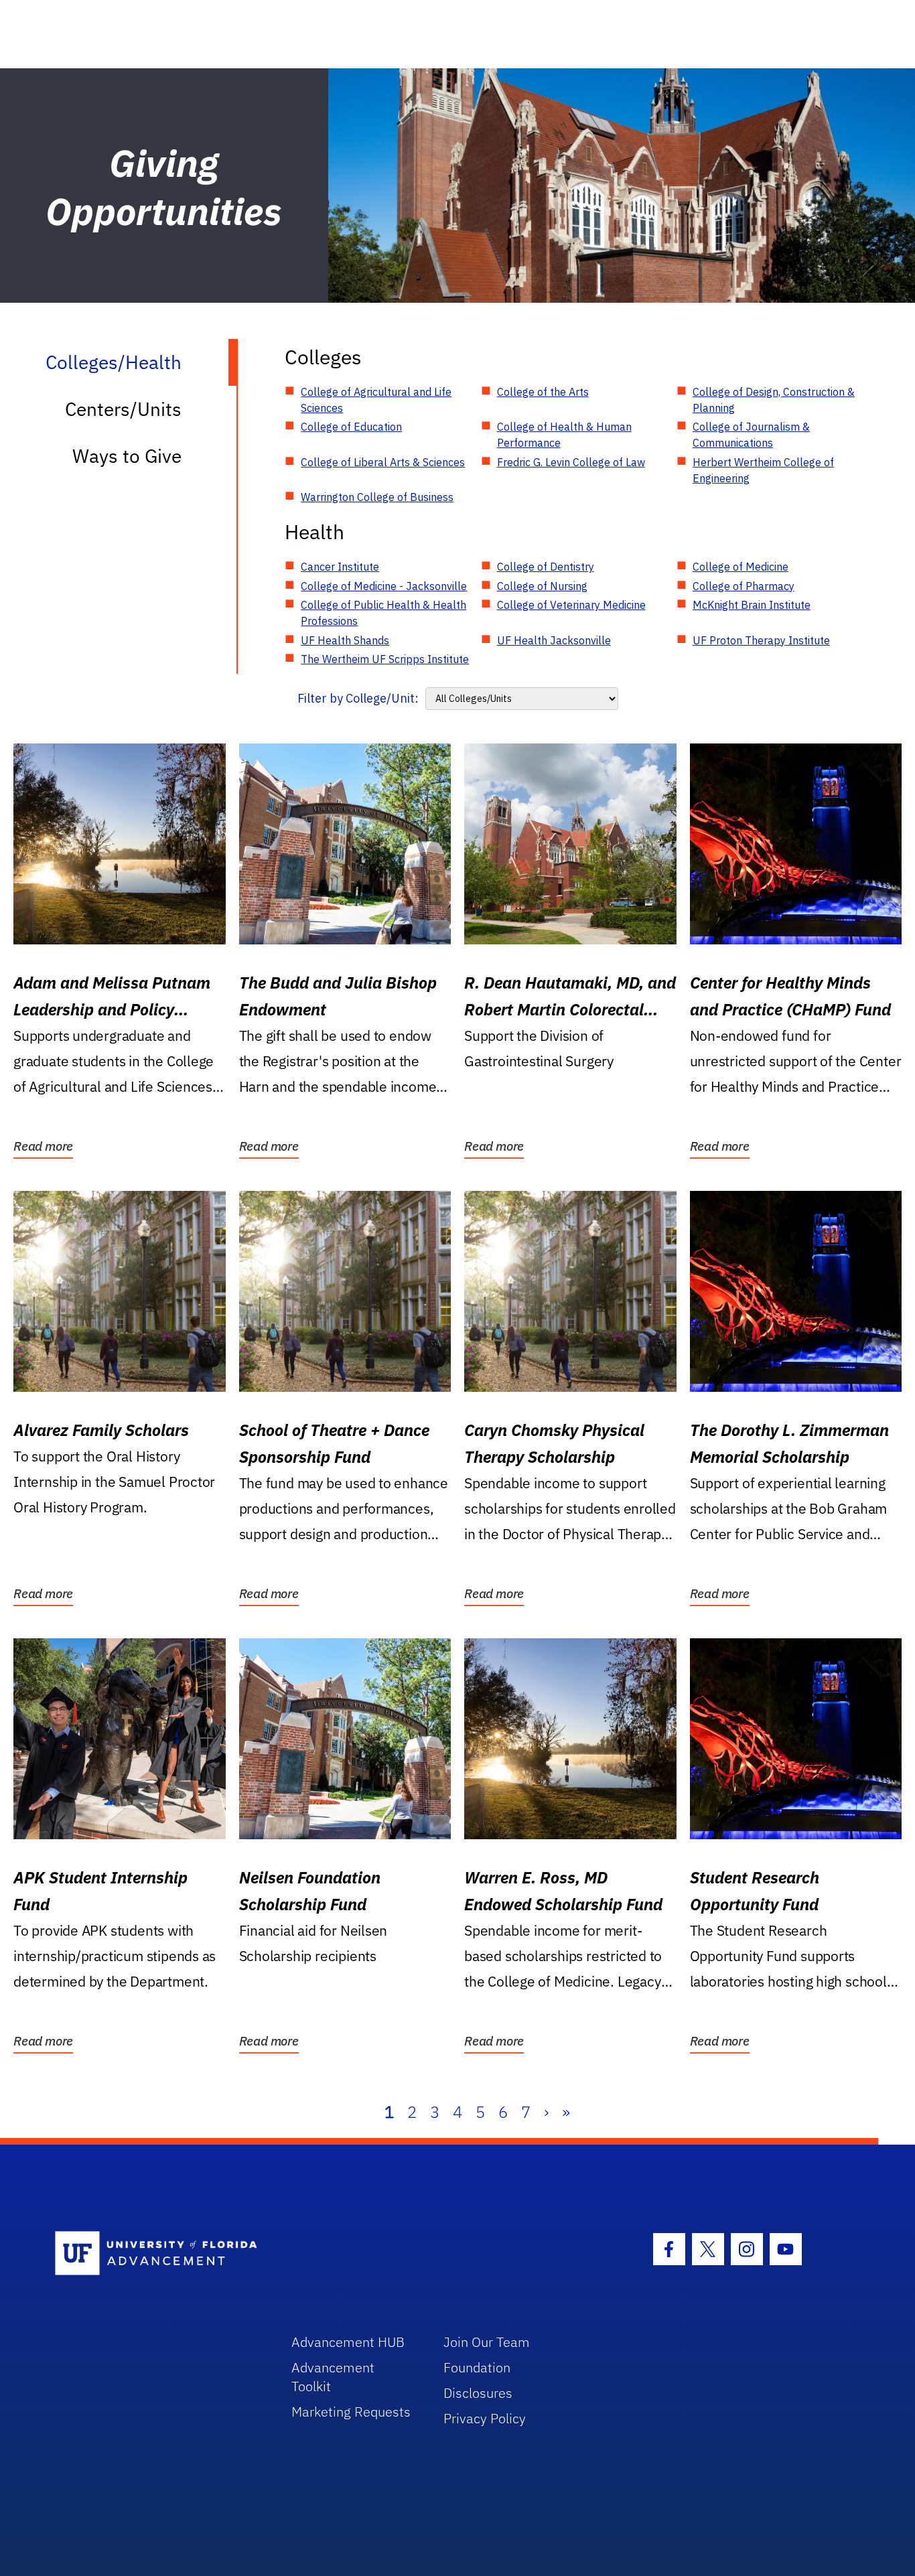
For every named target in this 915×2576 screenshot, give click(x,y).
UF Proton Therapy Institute (761, 640)
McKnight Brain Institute (752, 605)
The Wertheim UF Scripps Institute (385, 659)
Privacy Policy (485, 2418)
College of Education (351, 427)
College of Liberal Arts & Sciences (383, 462)
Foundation (477, 2367)
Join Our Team (487, 2342)
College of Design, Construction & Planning (774, 400)
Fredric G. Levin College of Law (571, 462)
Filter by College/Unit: (358, 698)
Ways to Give (127, 456)
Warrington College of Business (377, 497)
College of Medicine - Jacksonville (384, 586)
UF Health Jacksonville (554, 640)
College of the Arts (543, 392)
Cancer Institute (340, 567)
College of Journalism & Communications (751, 435)
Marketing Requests (351, 2412)
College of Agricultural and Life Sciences (376, 400)
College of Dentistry (546, 567)
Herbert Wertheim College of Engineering (763, 470)
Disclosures (478, 2393)
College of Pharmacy (744, 586)
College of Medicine (741, 567)
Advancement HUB (348, 2342)
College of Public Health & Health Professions (383, 613)
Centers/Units (123, 409)
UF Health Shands (345, 640)
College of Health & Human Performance (564, 435)
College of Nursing (542, 586)
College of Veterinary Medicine (571, 605)
